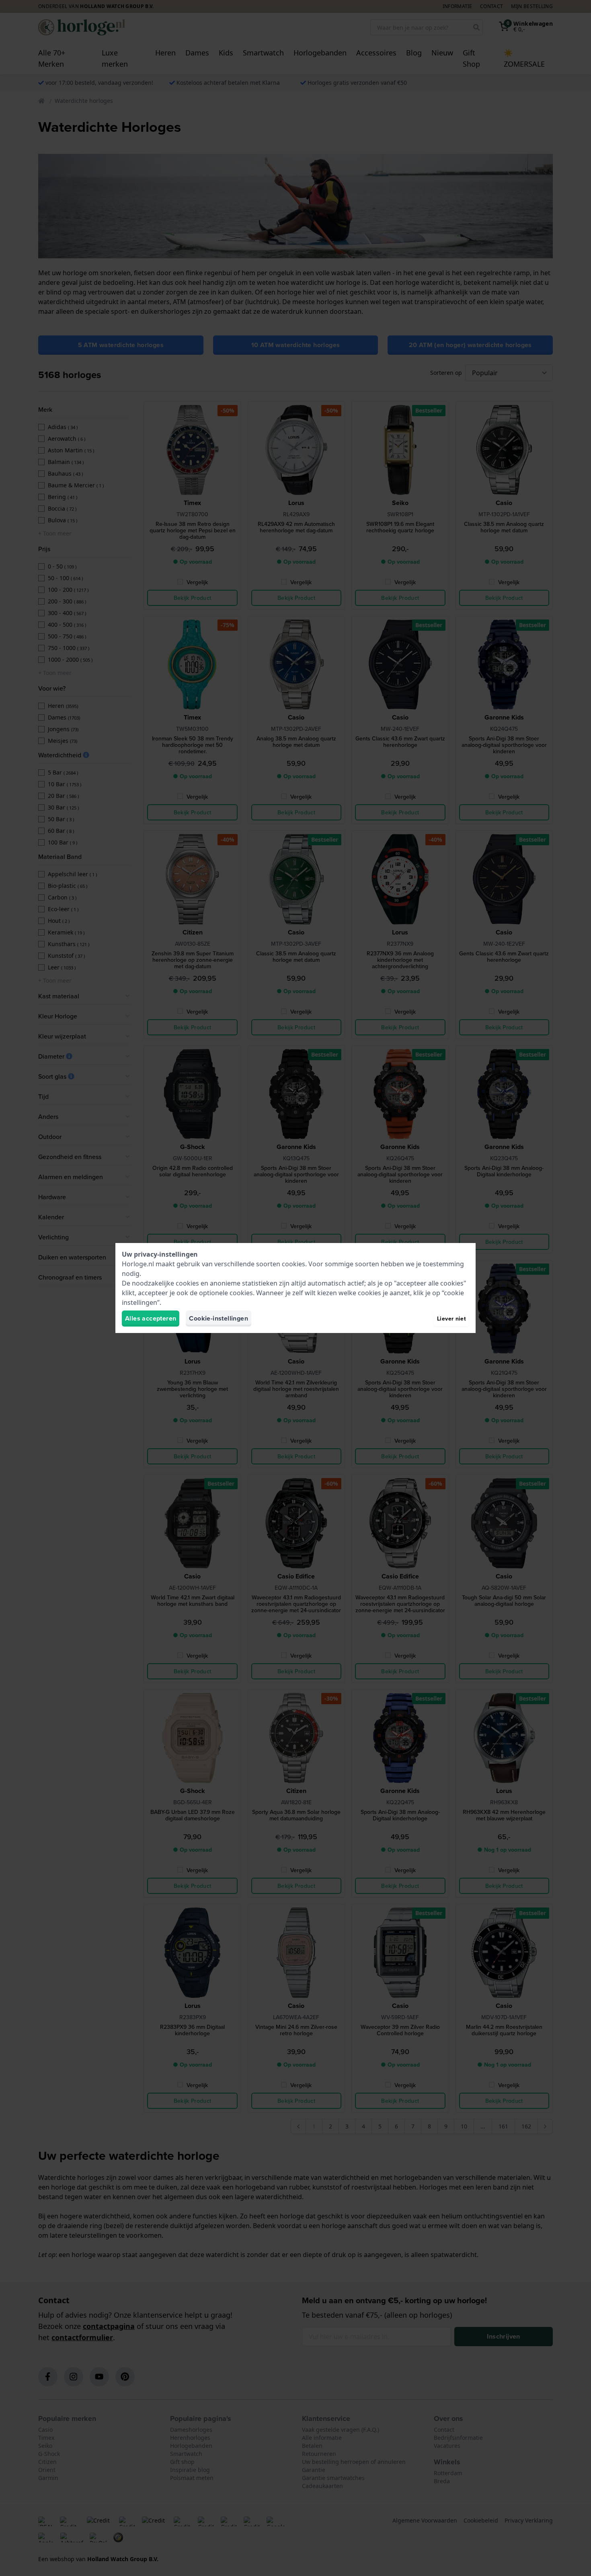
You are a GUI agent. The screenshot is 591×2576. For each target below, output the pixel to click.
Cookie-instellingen (219, 1318)
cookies (293, 1264)
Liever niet (451, 1319)
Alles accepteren (151, 1318)
